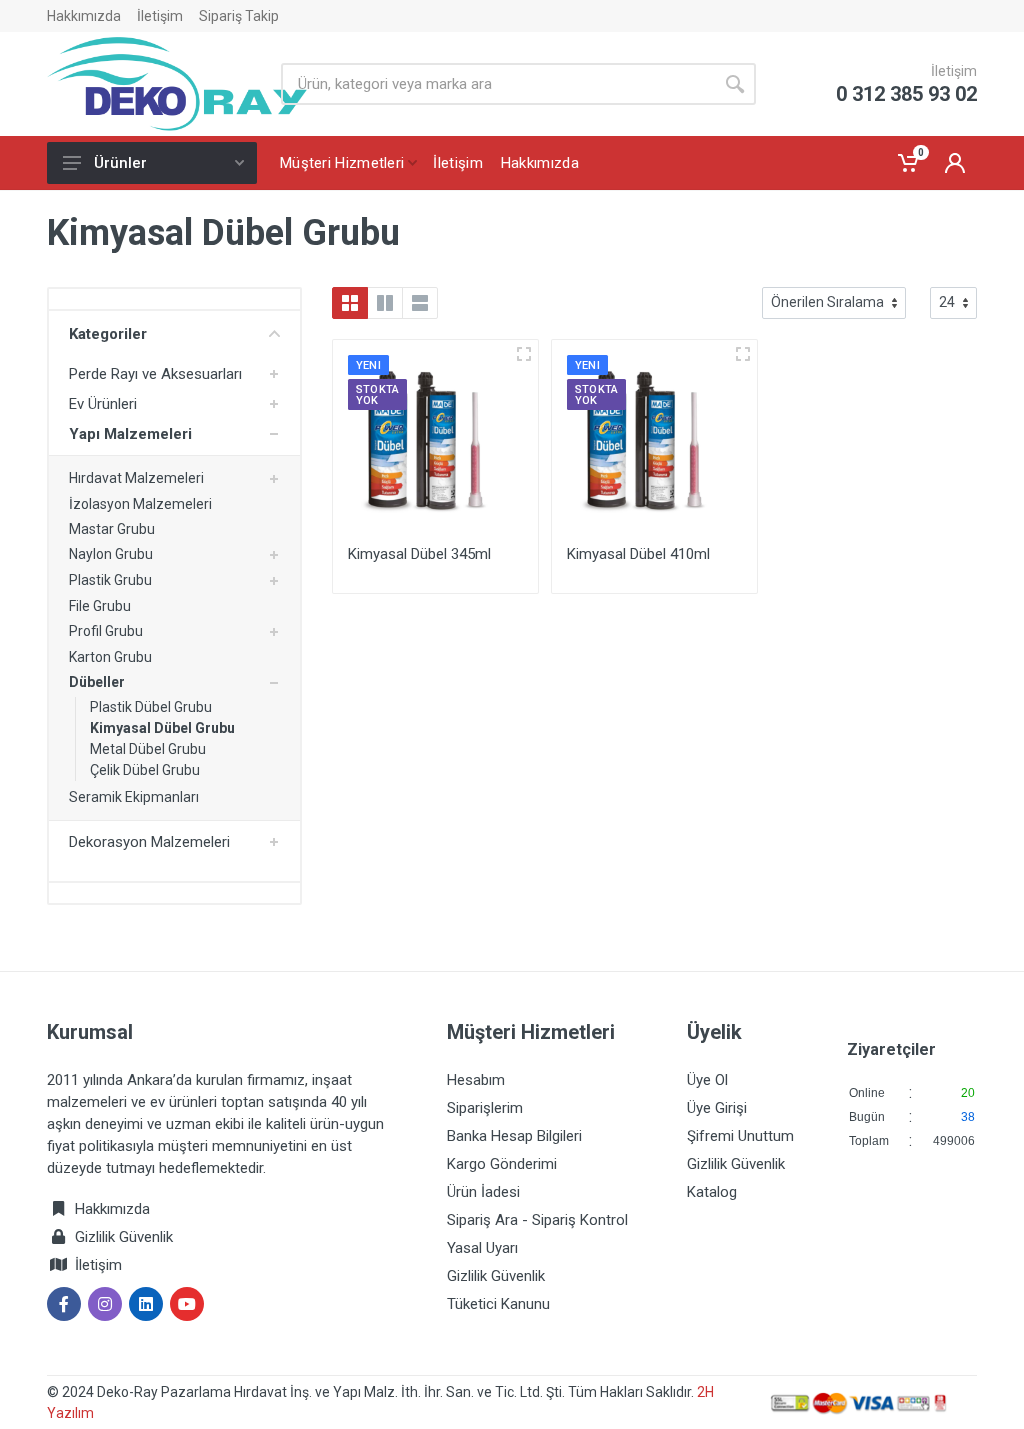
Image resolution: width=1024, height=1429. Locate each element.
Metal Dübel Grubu (148, 749)
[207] (524, 354)
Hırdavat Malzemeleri (136, 478)
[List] (420, 303)
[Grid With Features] (385, 303)
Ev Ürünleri (103, 404)
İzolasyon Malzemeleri (140, 504)
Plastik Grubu (110, 580)
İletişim (160, 16)
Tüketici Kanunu (498, 1304)
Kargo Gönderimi (502, 1164)
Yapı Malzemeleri (130, 434)
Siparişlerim (485, 1108)
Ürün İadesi (483, 1192)
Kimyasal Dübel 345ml (419, 554)
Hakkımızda (84, 16)
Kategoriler (108, 334)
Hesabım (476, 1080)
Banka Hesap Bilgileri (514, 1136)
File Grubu (100, 606)
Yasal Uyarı (482, 1248)
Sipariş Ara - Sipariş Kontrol (537, 1220)
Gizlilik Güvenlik (124, 1237)
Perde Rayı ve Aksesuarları (155, 374)
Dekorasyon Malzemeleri (149, 842)
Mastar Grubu (112, 529)
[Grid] (350, 303)
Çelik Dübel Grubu (145, 770)
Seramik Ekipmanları (134, 797)
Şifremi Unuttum (740, 1136)
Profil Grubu (106, 631)
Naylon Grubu (111, 554)
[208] (743, 354)
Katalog (712, 1192)
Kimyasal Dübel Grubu (162, 728)
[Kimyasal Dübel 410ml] (654, 442)
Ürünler (120, 163)
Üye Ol (707, 1080)
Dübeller (97, 682)
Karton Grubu (110, 657)
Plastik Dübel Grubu (151, 707)
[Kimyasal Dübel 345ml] (435, 442)
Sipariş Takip (239, 16)
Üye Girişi (717, 1108)
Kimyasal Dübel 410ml (638, 554)
